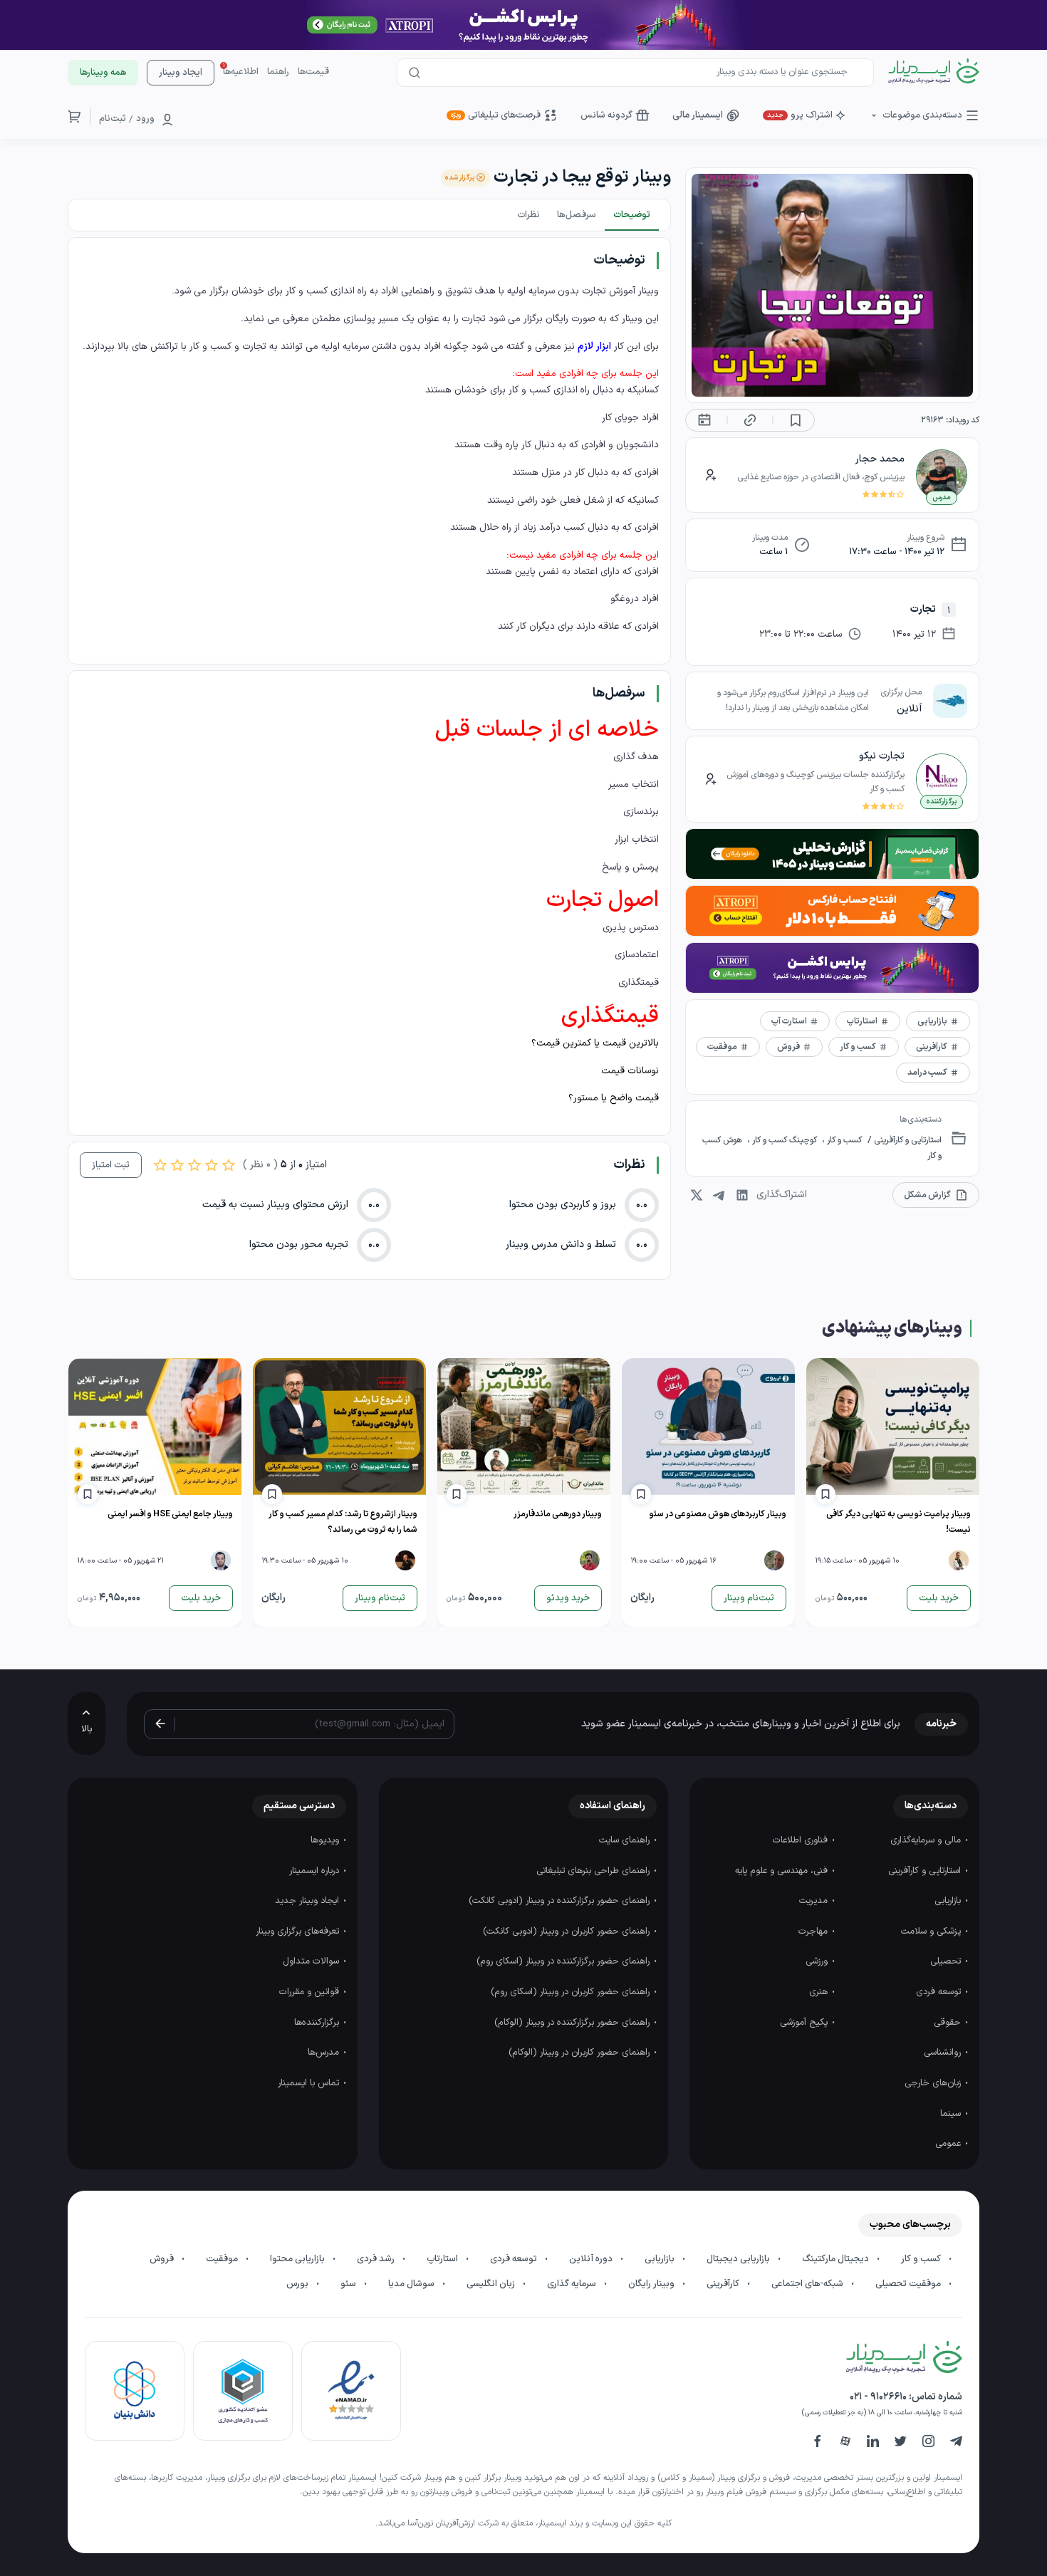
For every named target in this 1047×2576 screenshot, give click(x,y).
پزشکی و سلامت (932, 1931)
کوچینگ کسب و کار (785, 1140)
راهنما (278, 72)
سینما (952, 2114)
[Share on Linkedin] (742, 1195)
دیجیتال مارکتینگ (837, 2259)
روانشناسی (944, 2053)
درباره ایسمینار (316, 1871)
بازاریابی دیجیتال (739, 2259)
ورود (145, 119)
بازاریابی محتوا (298, 2259)
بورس (298, 2284)
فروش (163, 2259)
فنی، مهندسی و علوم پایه (783, 1871)
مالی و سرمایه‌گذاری (927, 1840)
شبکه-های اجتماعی (808, 2284)
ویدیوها (326, 1840)
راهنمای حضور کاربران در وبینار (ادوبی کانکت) (568, 1931)
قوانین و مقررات (311, 1992)
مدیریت (815, 1901)
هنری (820, 1992)
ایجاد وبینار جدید (308, 1901)
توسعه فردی (940, 1992)
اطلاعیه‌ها (241, 72)
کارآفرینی (724, 2284)
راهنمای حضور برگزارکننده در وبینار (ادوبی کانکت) (561, 1901)
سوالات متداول (312, 1961)
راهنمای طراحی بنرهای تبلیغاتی (594, 1871)
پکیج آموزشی (805, 2023)
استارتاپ (443, 2259)
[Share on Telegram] (719, 1195)
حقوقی (949, 2023)
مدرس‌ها (325, 2053)
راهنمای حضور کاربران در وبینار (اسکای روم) (572, 1992)
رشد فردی (377, 2259)
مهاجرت (814, 1931)
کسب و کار (843, 1140)
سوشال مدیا (412, 2284)
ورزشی (818, 1961)
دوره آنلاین (592, 2259)
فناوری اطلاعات (802, 1840)
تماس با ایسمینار (310, 2083)
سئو (349, 2284)
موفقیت (223, 2259)
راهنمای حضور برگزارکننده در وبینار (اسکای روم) (564, 1961)
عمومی (949, 2144)
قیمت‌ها (313, 72)
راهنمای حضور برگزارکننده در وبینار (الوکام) (573, 2023)
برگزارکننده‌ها (318, 2023)
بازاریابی (949, 1901)
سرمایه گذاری (573, 2284)
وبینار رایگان (652, 2284)
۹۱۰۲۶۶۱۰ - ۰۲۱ (878, 2397)
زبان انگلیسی (492, 2284)
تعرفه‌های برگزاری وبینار (299, 1931)
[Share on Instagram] (697, 1195)
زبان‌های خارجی (934, 2083)
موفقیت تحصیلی (909, 2284)
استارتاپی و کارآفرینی (907, 1140)
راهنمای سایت (626, 1840)
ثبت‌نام (113, 119)
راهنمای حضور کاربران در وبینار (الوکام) (580, 2053)
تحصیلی (947, 1961)
